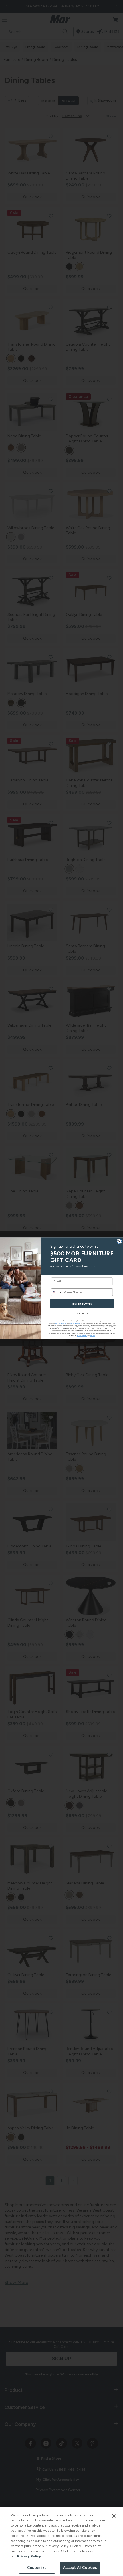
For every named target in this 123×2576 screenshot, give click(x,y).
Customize (37, 2568)
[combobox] (57, 1292)
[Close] (114, 2516)
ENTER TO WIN (82, 1303)
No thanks (82, 1313)
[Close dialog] (119, 1241)
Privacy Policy (29, 2556)
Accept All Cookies (80, 2568)
